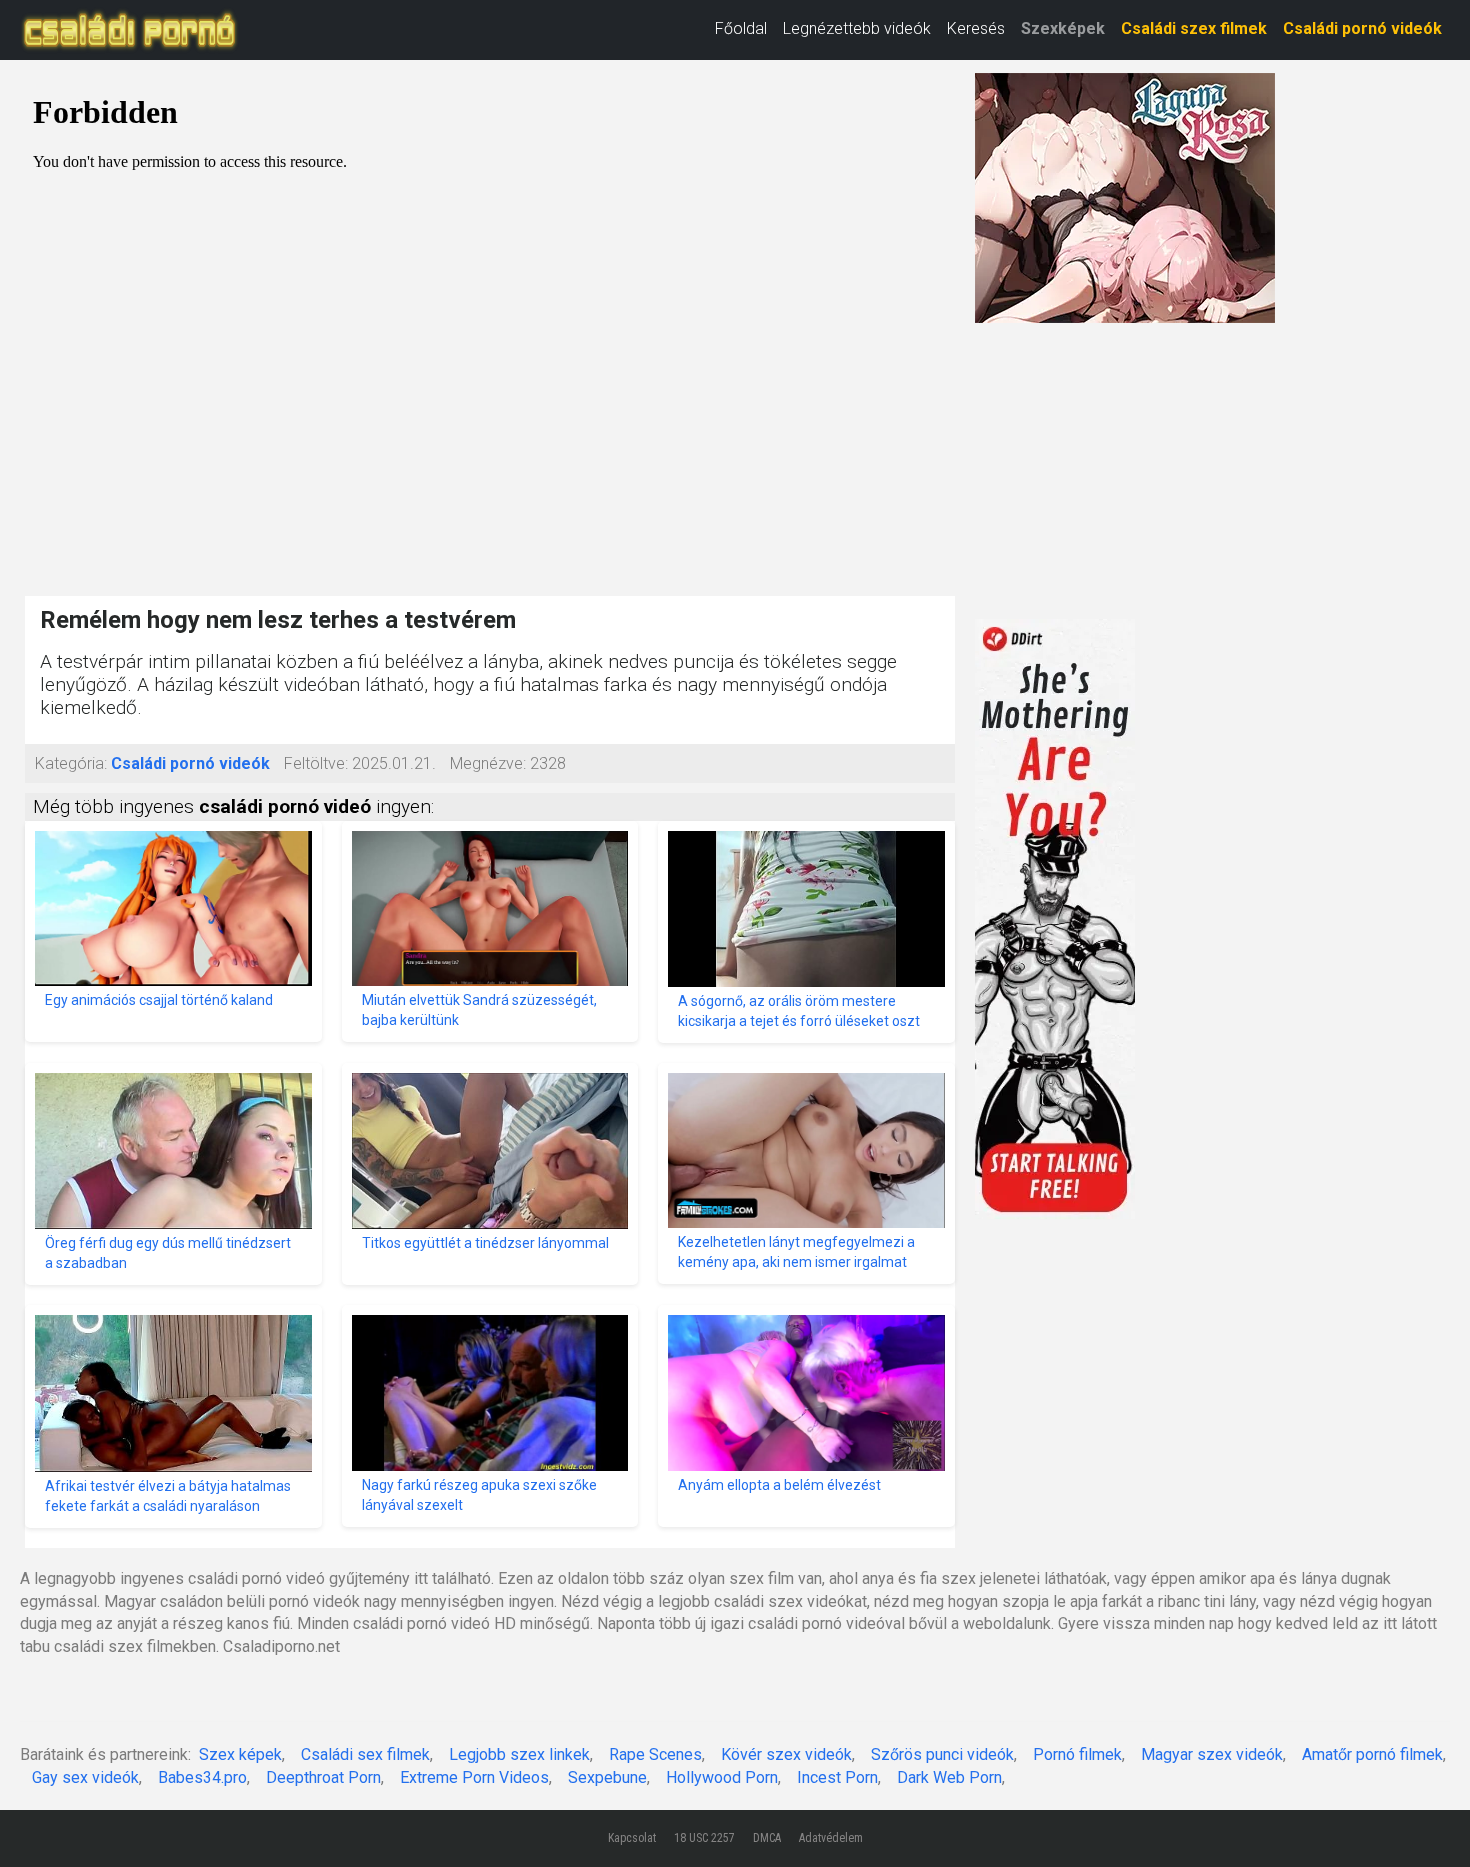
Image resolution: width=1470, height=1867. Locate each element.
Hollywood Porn (722, 1777)
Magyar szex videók (1212, 1754)
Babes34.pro (202, 1777)
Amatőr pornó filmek (1372, 1754)
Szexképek (1063, 28)
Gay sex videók (85, 1777)
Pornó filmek (1077, 1754)
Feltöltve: (316, 763)
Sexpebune (607, 1777)
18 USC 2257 (704, 1838)
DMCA (767, 1838)
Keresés (976, 28)
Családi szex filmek (1194, 28)
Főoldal (741, 28)
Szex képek (240, 1754)
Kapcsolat (632, 1838)
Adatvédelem (831, 1838)
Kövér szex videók (786, 1754)
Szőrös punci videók (942, 1754)
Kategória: (71, 763)
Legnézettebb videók (857, 28)
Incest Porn (837, 1777)
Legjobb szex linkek (519, 1754)
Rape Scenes (655, 1754)
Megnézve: (488, 763)
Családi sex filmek (365, 1754)
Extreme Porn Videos (474, 1777)
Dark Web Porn (949, 1777)
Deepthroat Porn (323, 1777)
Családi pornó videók (1362, 28)
